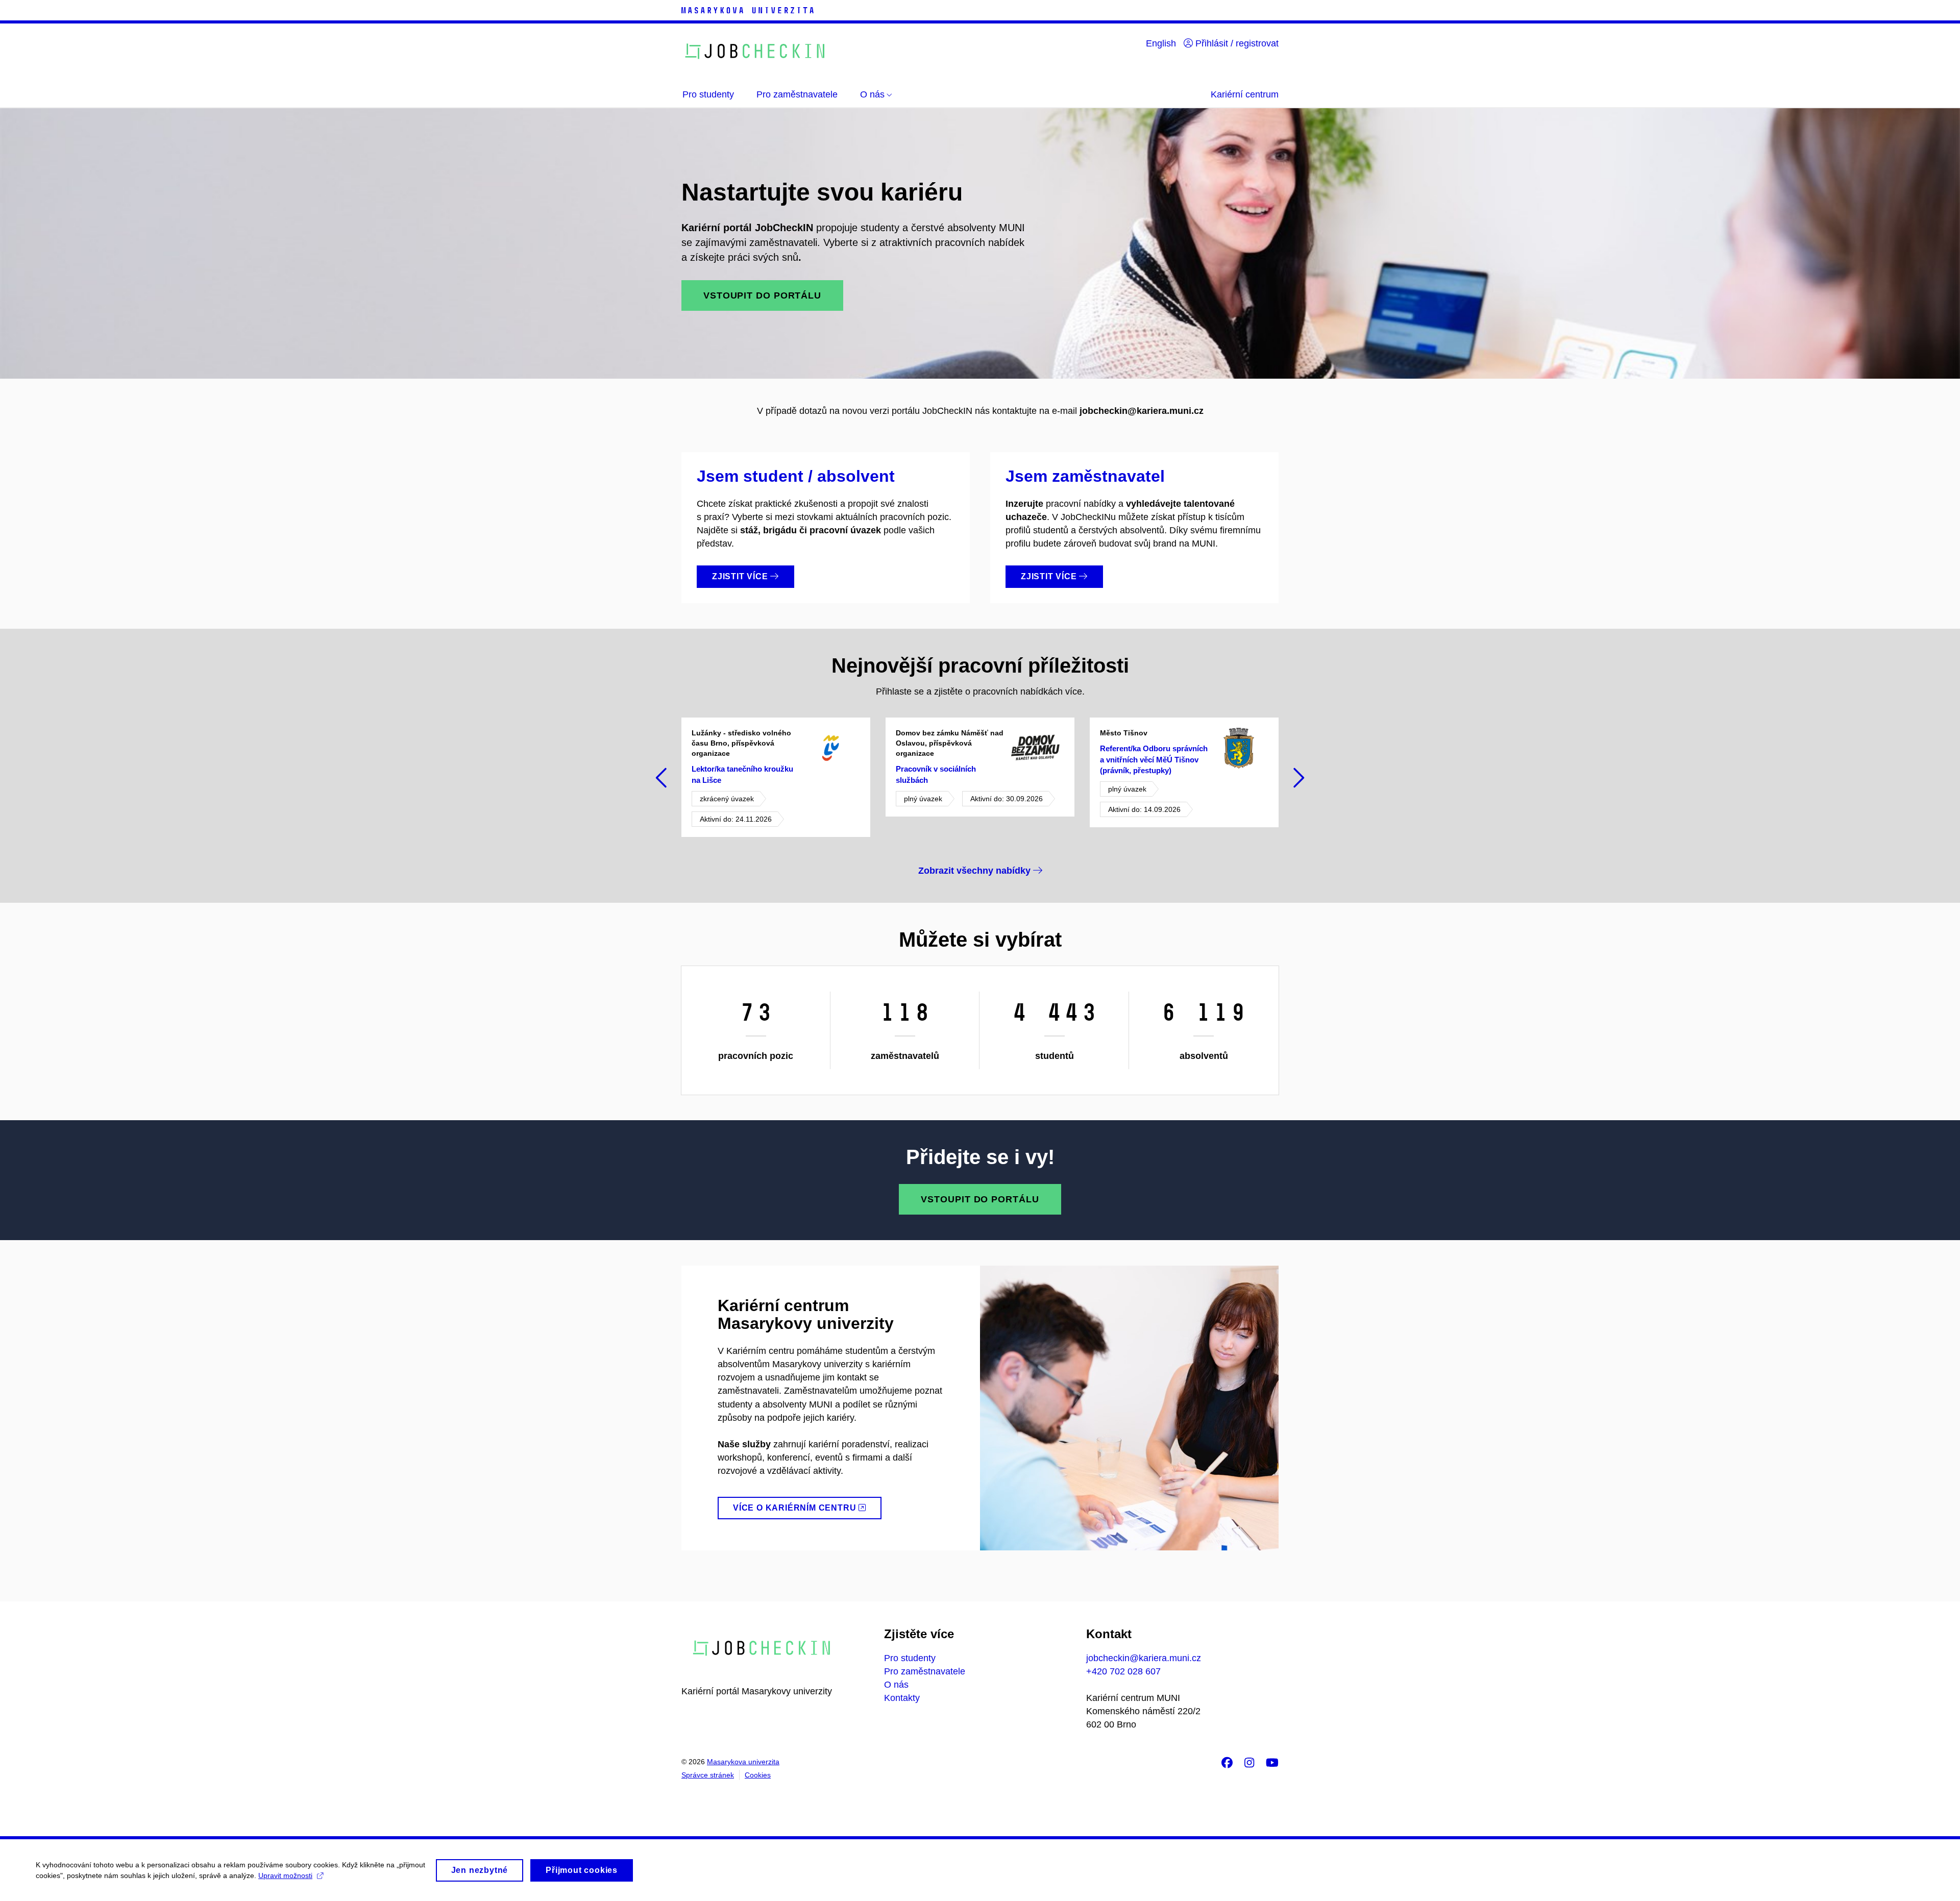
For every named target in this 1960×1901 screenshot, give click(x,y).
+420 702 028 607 (1123, 1671)
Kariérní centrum (1245, 94)
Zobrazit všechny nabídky (976, 871)
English (1161, 43)
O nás (896, 1685)
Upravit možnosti (285, 1875)
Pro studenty (910, 1658)
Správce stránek (708, 1775)
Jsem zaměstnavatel (1085, 476)
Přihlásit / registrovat (1236, 43)
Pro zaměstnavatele (925, 1671)
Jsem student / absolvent (796, 476)
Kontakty (902, 1698)
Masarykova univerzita (743, 1762)
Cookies (758, 1775)
